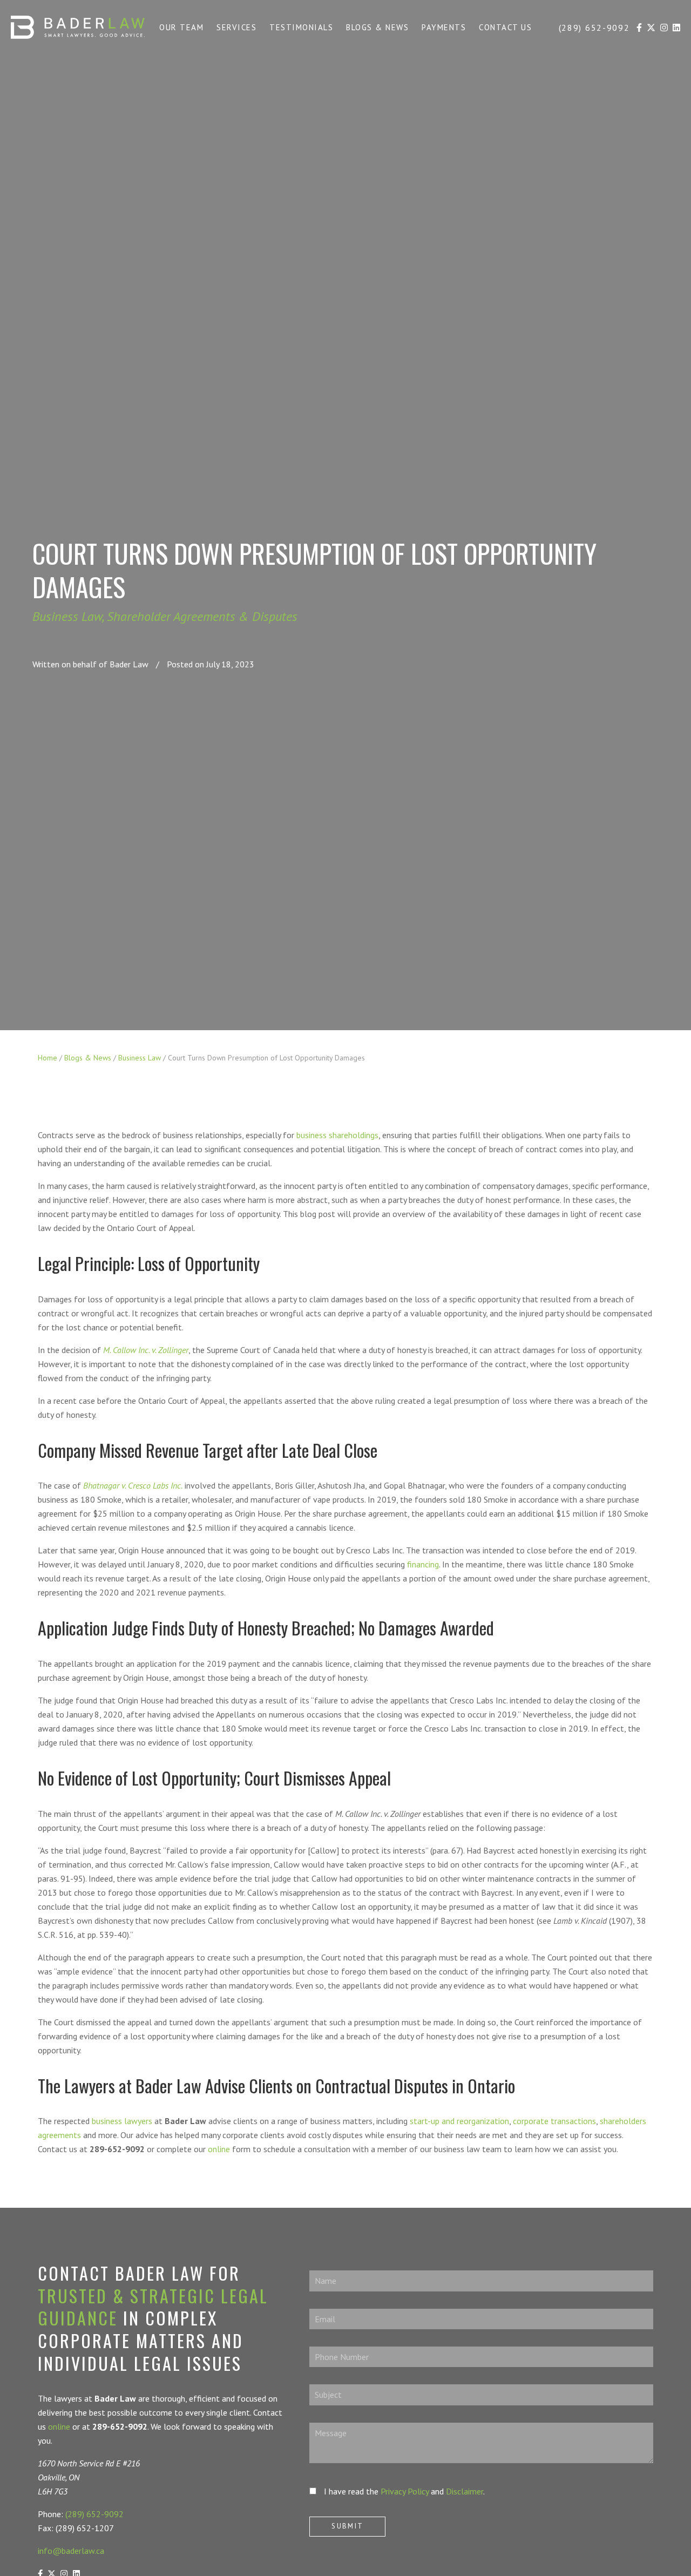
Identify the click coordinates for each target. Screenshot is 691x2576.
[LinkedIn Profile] (676, 29)
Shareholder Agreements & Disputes (202, 616)
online (219, 2149)
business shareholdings (337, 1135)
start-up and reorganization (459, 2121)
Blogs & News (88, 1058)
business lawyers (122, 2121)
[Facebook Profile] (639, 29)
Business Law (67, 616)
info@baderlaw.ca (71, 2551)
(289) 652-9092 (94, 2514)
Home (48, 1058)
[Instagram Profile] (664, 29)
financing (423, 1564)
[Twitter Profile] (651, 29)
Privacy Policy (405, 2491)
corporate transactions (554, 2121)
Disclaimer (465, 2491)
